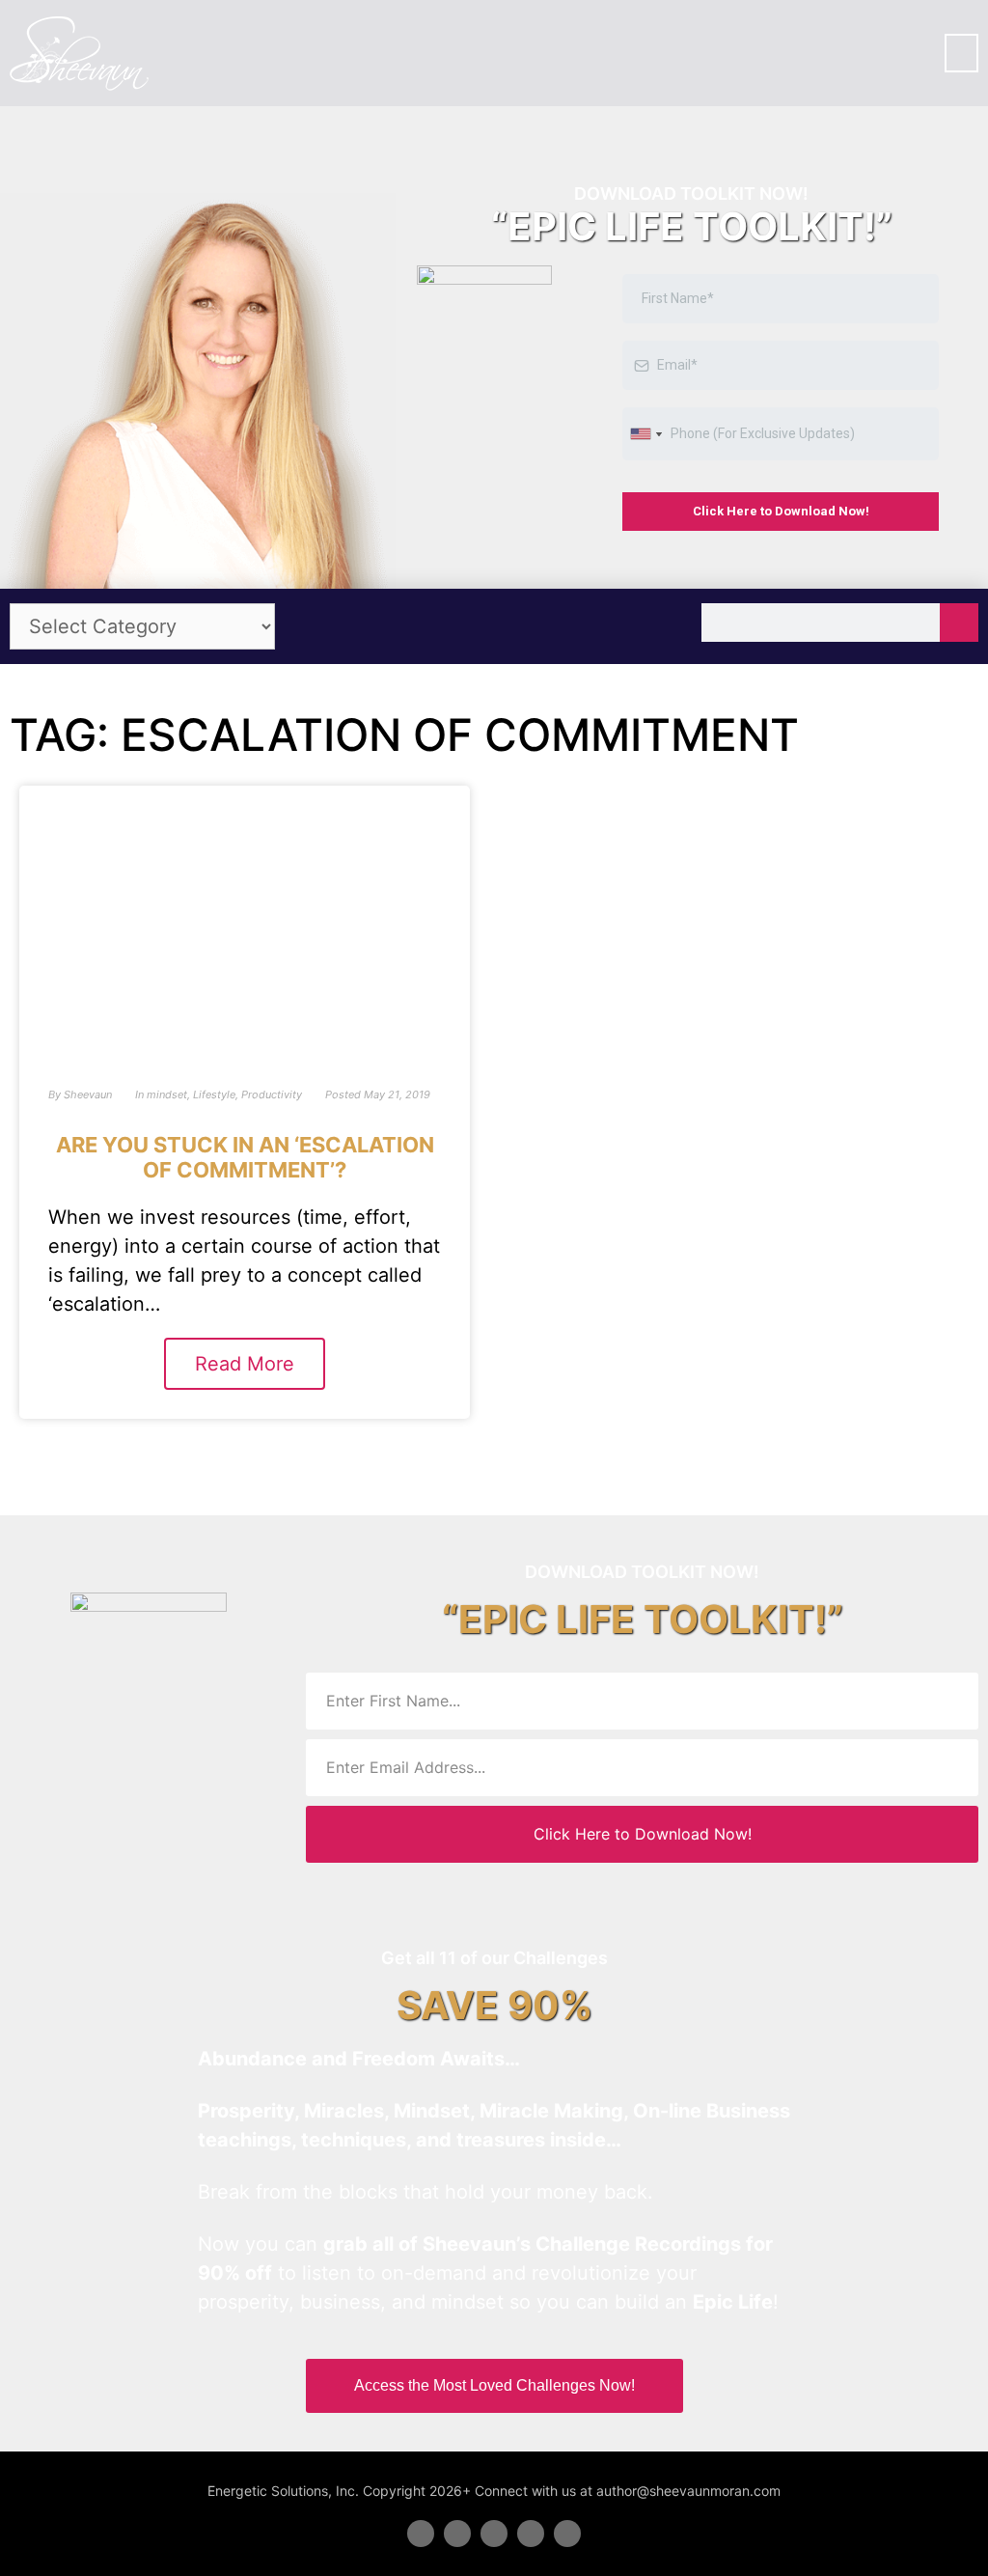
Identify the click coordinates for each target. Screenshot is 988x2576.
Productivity (272, 1094)
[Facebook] (421, 2534)
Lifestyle (214, 1094)
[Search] (959, 623)
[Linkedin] (494, 2534)
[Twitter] (457, 2534)
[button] (961, 53)
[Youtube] (531, 2534)
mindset (167, 1094)
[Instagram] (567, 2534)
